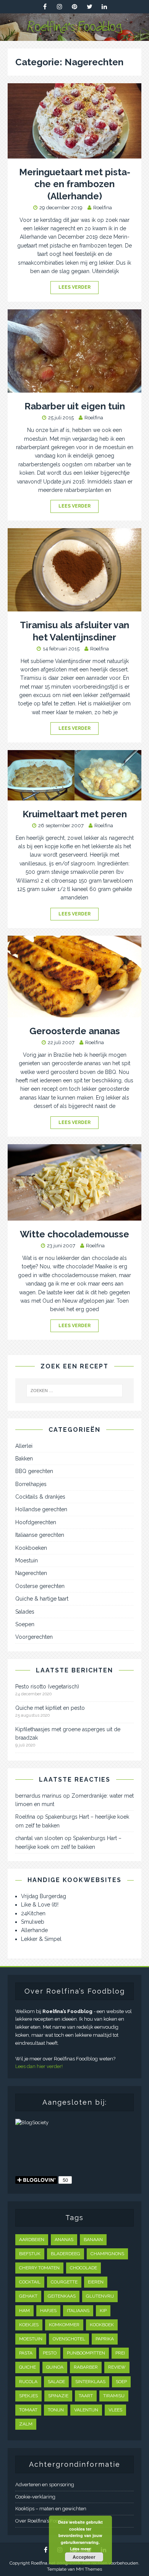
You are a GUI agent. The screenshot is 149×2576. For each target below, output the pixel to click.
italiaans (78, 2311)
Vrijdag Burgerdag (44, 1896)
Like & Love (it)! (40, 1905)
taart (86, 2396)
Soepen (25, 1624)
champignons (107, 2254)
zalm (26, 2424)
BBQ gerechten (34, 1471)
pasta (26, 2353)
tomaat (28, 2410)
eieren (96, 2282)
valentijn (86, 2410)
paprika (105, 2339)
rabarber (86, 2367)
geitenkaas (62, 2296)
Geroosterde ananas (75, 1031)
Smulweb (33, 1922)
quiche (28, 2367)
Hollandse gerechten (41, 1509)
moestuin (31, 2339)
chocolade (83, 2268)
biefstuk (30, 2254)
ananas (64, 2240)
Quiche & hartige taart (42, 1599)
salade (56, 2382)
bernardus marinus (38, 1796)
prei (120, 2353)
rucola (28, 2382)
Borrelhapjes (31, 1484)
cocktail (30, 2282)
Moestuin (27, 1560)
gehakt (28, 2296)
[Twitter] (90, 7)
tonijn (56, 2410)
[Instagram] (60, 7)
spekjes (28, 2396)
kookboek (102, 2325)
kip (103, 2311)
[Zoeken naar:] (75, 1391)
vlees (115, 2410)
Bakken (24, 1459)
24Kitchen (33, 1913)
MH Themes (89, 2569)
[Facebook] (45, 7)
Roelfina (103, 208)
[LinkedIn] (104, 7)
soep (121, 2382)
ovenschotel (69, 2339)
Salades (25, 1612)
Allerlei (24, 1446)
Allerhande (34, 1930)
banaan (93, 2240)
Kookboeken (31, 1548)
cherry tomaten (39, 2268)
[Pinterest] (75, 7)
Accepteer (84, 2557)
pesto (50, 2353)
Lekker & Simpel (41, 1939)
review (117, 2367)
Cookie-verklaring (35, 2497)
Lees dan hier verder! (39, 2066)
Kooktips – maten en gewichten (51, 2509)
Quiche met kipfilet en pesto (50, 1708)
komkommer (64, 2325)
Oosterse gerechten (40, 1586)
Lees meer (80, 2549)
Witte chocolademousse (74, 1234)
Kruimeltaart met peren (75, 814)
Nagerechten (31, 1573)
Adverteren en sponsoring (45, 2485)
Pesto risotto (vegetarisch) (47, 1687)
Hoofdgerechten (36, 1522)
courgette (64, 2282)
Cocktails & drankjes (40, 1497)
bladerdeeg (66, 2254)
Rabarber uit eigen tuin (75, 406)
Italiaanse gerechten (40, 1535)
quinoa (55, 2367)
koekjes (29, 2325)
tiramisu (114, 2396)
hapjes (48, 2311)
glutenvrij (100, 2296)
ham (24, 2311)
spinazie (58, 2396)
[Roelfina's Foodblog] (74, 37)
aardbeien (32, 2240)
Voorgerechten (34, 1637)
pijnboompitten (86, 2353)
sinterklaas (90, 2382)
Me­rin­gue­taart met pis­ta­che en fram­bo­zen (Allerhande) (75, 184)
